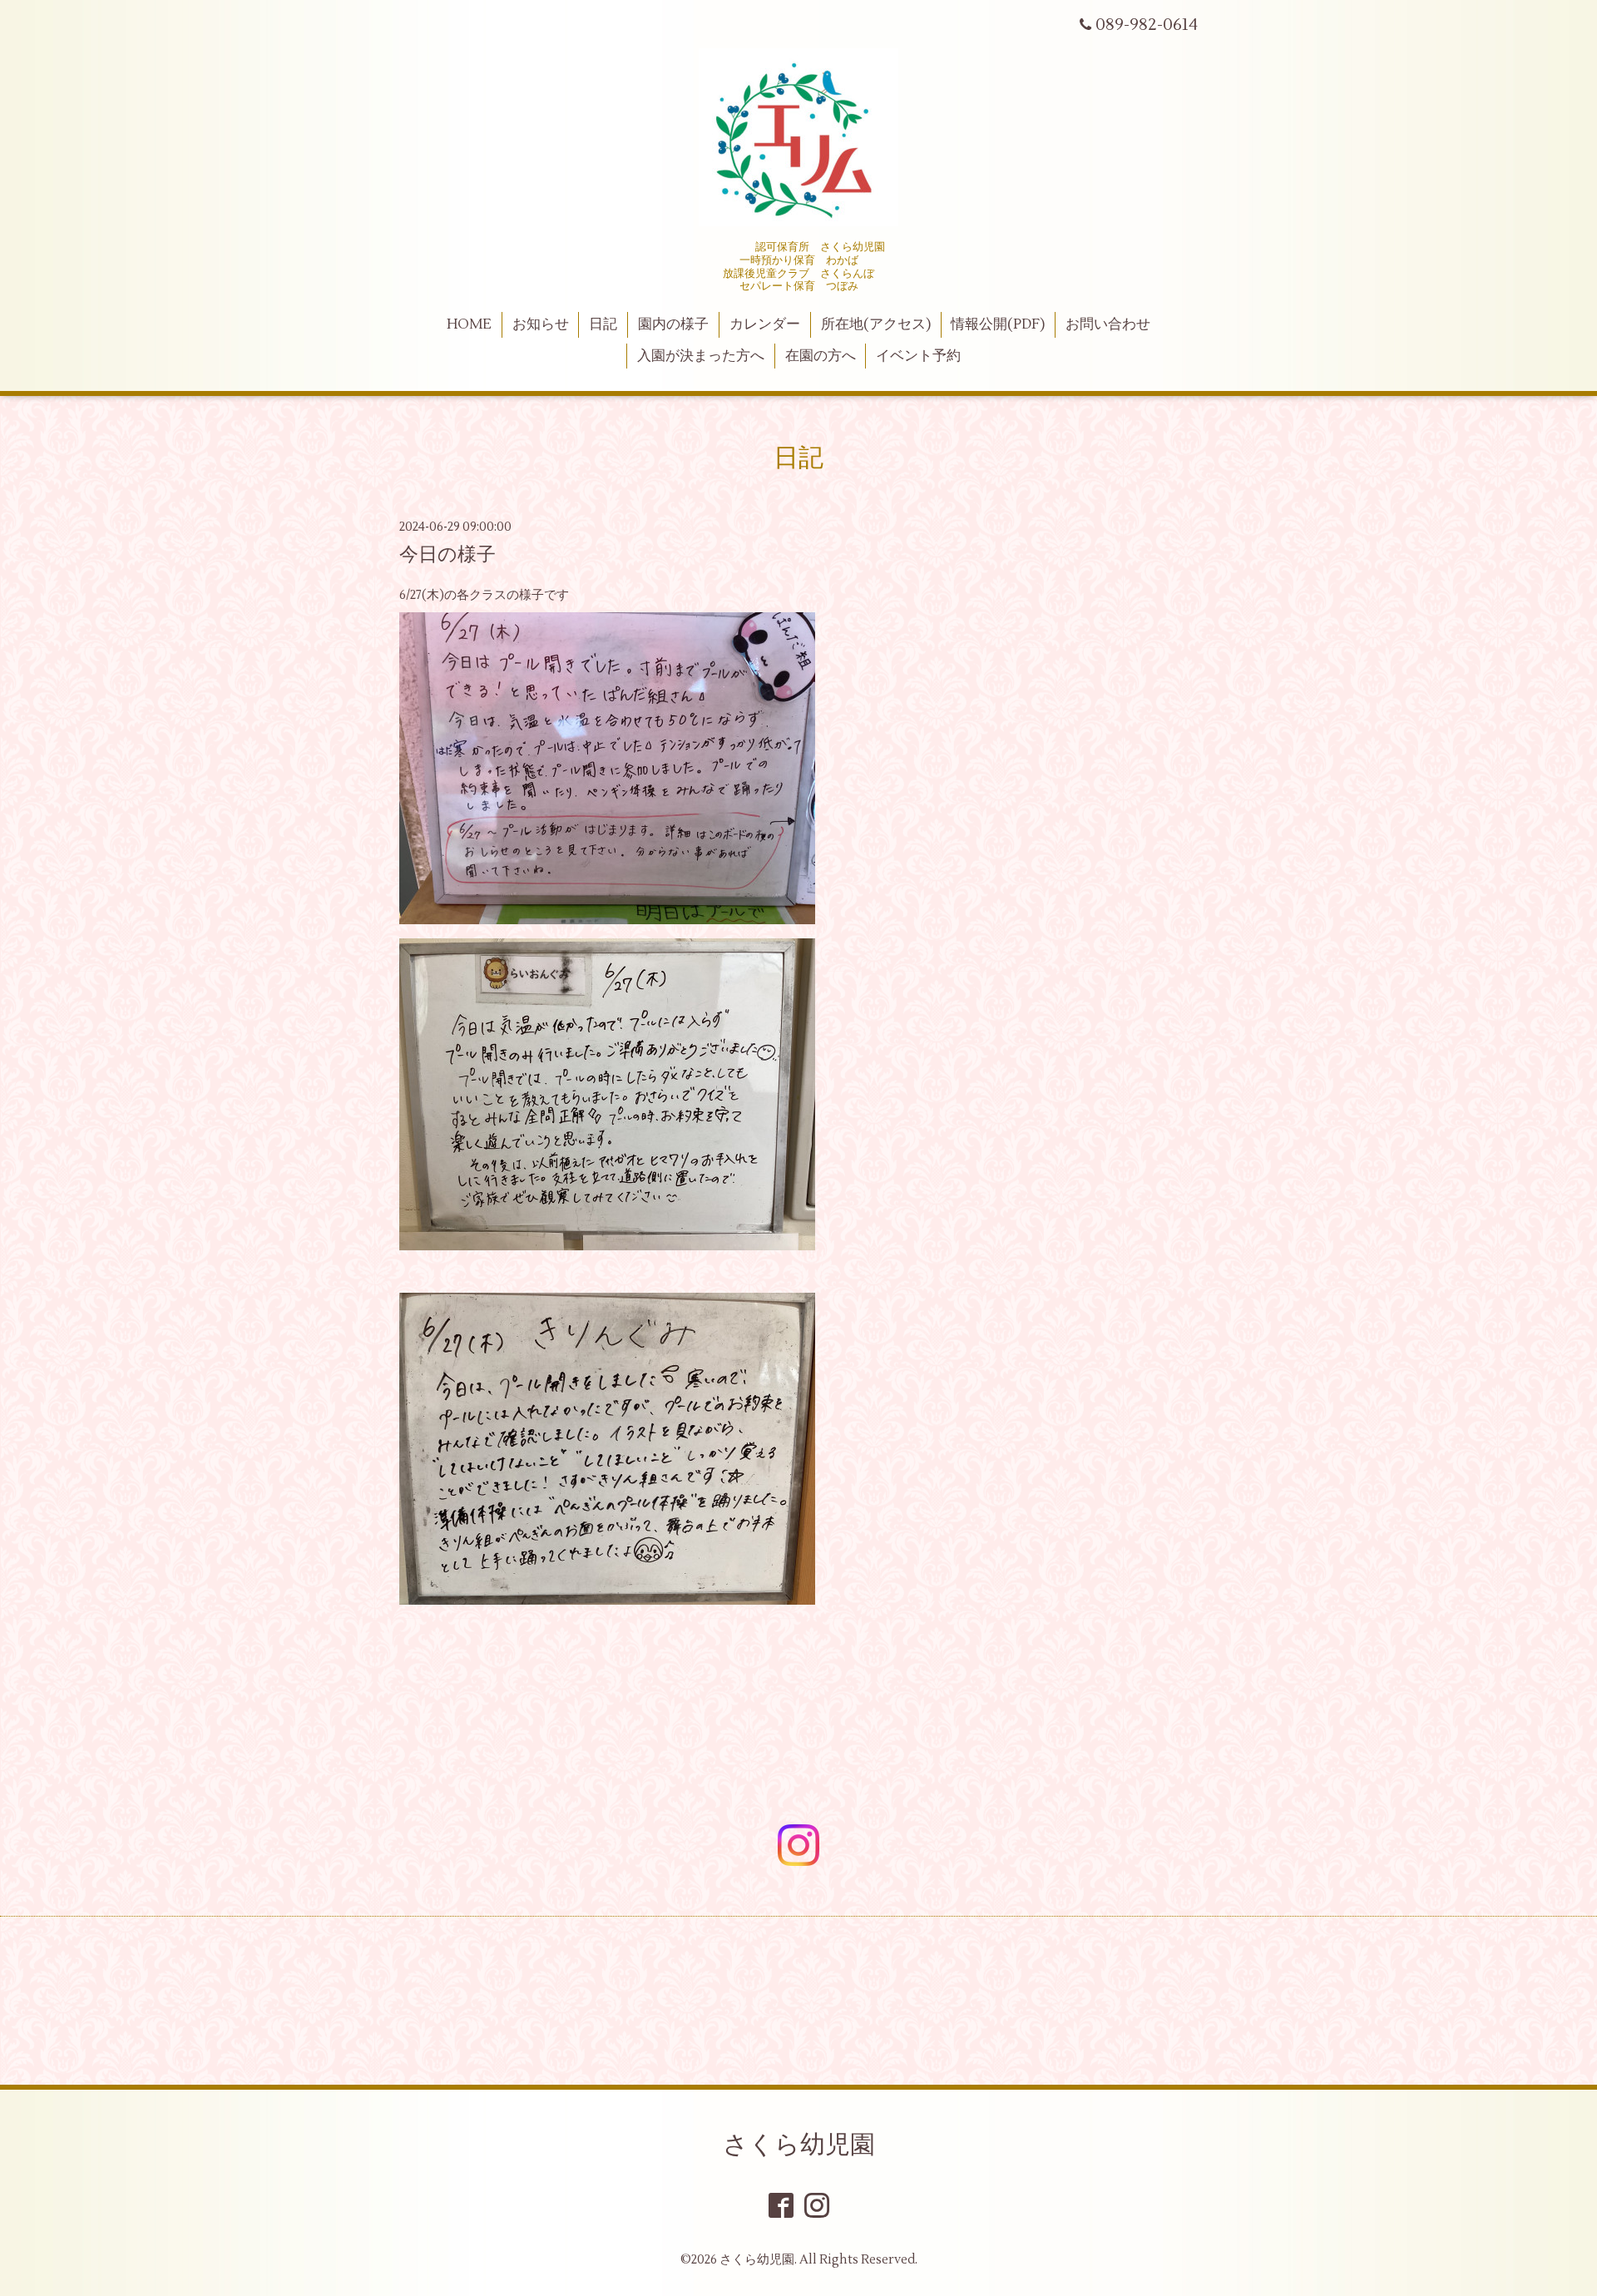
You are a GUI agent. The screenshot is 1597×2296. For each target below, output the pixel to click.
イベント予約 (918, 356)
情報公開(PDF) (998, 324)
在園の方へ (821, 356)
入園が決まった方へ (701, 356)
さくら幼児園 (799, 2145)
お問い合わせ (1108, 324)
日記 (603, 324)
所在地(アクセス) (876, 324)
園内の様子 (673, 324)
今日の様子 (447, 555)
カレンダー (765, 324)
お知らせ (541, 324)
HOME (469, 324)
